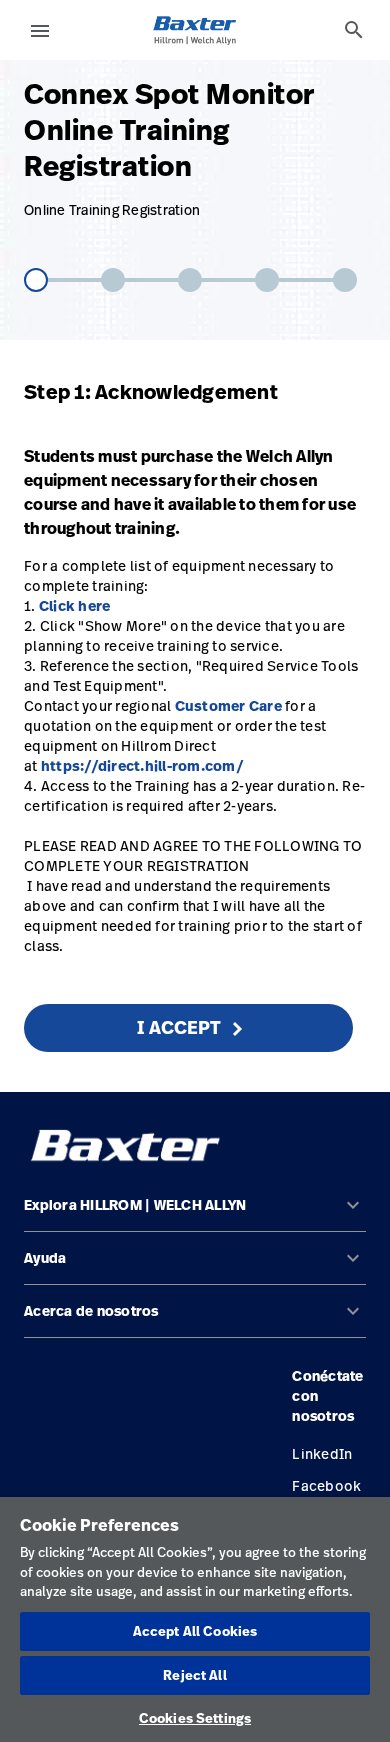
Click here (75, 606)
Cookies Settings (195, 1718)
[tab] (354, 30)
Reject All (194, 1675)
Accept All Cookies (195, 1631)
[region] (195, 1619)
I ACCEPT (179, 1027)
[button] (195, 1213)
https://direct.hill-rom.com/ (142, 766)
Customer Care (228, 706)
